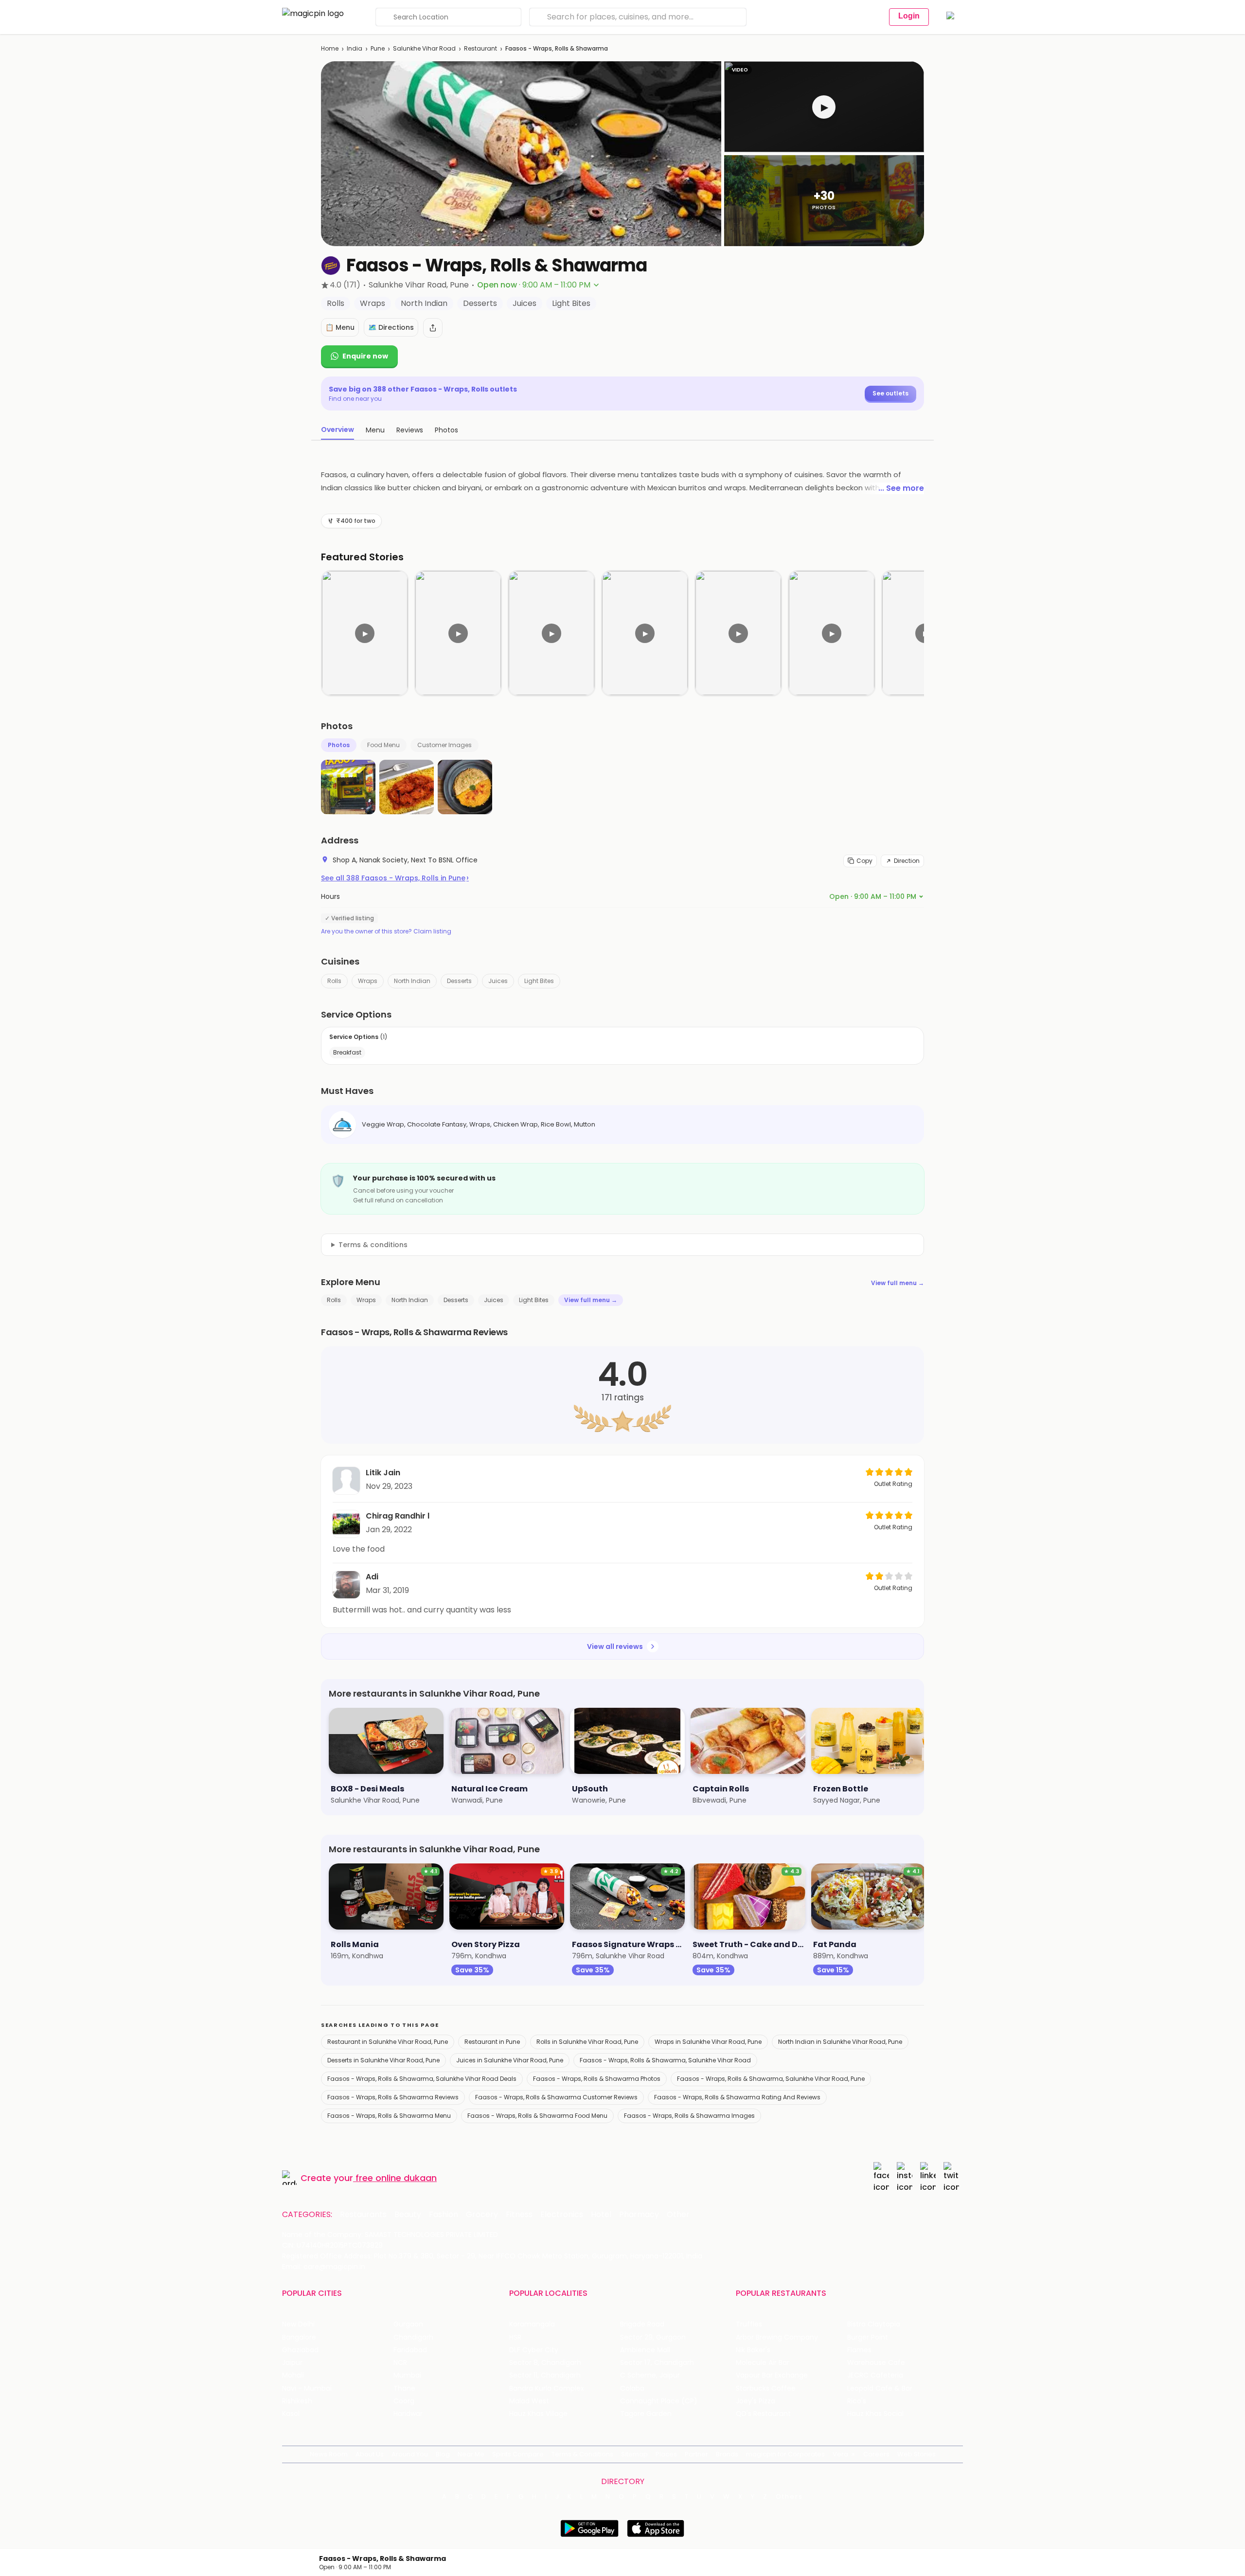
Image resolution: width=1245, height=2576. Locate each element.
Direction (907, 861)
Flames (859, 2350)
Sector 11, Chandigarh (545, 2375)
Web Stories (916, 2454)
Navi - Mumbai (307, 2388)
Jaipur (292, 2363)
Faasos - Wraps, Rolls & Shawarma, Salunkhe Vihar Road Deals (422, 2079)
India (355, 48)
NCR (400, 2363)
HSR (515, 2337)
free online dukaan (396, 2178)
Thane (404, 2388)
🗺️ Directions (391, 327)
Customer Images (445, 745)
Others (789, 2497)
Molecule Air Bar (763, 2363)
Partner (696, 2454)
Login (909, 16)
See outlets (890, 393)
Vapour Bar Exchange (772, 2375)
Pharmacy (639, 2215)
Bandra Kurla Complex (547, 2388)
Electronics (562, 2215)
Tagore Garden (646, 2414)
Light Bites (539, 981)
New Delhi (298, 2324)
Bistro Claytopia (874, 2324)
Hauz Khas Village (538, 2414)
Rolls (334, 981)
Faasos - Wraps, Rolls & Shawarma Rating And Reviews (737, 2097)
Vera (840, 2454)
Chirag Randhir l (398, 1516)
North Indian (412, 981)
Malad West (529, 2401)
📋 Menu (340, 327)
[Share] (433, 328)
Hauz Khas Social (875, 2414)
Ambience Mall (645, 2350)
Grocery (482, 2215)
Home (330, 48)
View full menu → (898, 1283)
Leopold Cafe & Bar (880, 2388)
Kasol (291, 2414)
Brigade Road (642, 2324)
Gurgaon (408, 2324)
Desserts (459, 981)
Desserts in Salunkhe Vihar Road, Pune (383, 2060)
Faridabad (410, 2350)
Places (666, 2454)
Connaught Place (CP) (659, 2401)
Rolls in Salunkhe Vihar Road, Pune (587, 2042)
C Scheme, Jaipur (650, 2375)
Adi (372, 1577)
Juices (498, 981)
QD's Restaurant (763, 2414)
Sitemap (634, 2454)
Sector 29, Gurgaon (653, 2337)
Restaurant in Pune (492, 2042)
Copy (864, 861)
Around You (410, 2454)
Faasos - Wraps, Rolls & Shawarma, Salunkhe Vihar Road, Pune (771, 2079)
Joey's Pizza (756, 2401)
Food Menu (383, 745)
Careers (876, 2454)
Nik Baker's (753, 2350)
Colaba (632, 2388)
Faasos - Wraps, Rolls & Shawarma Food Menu (537, 2116)
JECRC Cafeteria (875, 2375)
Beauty (408, 2215)
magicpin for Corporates (785, 2454)
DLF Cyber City (534, 2350)
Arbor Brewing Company (777, 2337)
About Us (370, 2454)
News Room (329, 2454)
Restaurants (363, 2215)
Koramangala (532, 2324)
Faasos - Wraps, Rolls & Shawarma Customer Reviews (556, 2097)
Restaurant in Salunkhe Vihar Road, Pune (388, 2042)
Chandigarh (413, 2337)
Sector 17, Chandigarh (657, 2363)
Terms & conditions (373, 1245)
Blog (443, 2454)
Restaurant (480, 48)
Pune (378, 48)
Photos (339, 745)
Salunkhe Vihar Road (424, 48)
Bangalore (299, 2337)
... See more (901, 488)
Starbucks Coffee (766, 2388)
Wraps (368, 981)
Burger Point (868, 2337)
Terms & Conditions (582, 2454)
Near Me (471, 2454)
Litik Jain (383, 1473)
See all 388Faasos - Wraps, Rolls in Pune (395, 878)
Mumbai (407, 2375)
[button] (824, 107)
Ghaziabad (300, 2350)
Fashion (444, 2215)
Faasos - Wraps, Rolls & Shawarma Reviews (393, 2097)
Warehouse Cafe (876, 2363)
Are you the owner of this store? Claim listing (386, 931)
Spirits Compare (518, 2454)
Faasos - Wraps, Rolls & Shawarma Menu (389, 2116)
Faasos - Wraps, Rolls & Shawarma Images (689, 2116)
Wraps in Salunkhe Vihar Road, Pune (708, 2042)
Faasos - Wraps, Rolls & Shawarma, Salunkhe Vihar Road (665, 2060)
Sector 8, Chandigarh (545, 2363)
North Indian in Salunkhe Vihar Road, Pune (840, 2042)
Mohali (293, 2375)
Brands (727, 2454)
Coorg (404, 2401)
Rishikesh (297, 2401)
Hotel (601, 2215)
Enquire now (365, 356)
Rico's (857, 2401)
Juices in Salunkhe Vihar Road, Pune (510, 2060)
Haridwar (408, 2414)
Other (678, 2215)
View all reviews (615, 1646)
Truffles (749, 2324)
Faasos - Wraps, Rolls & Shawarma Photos (597, 2079)
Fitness (519, 2215)
